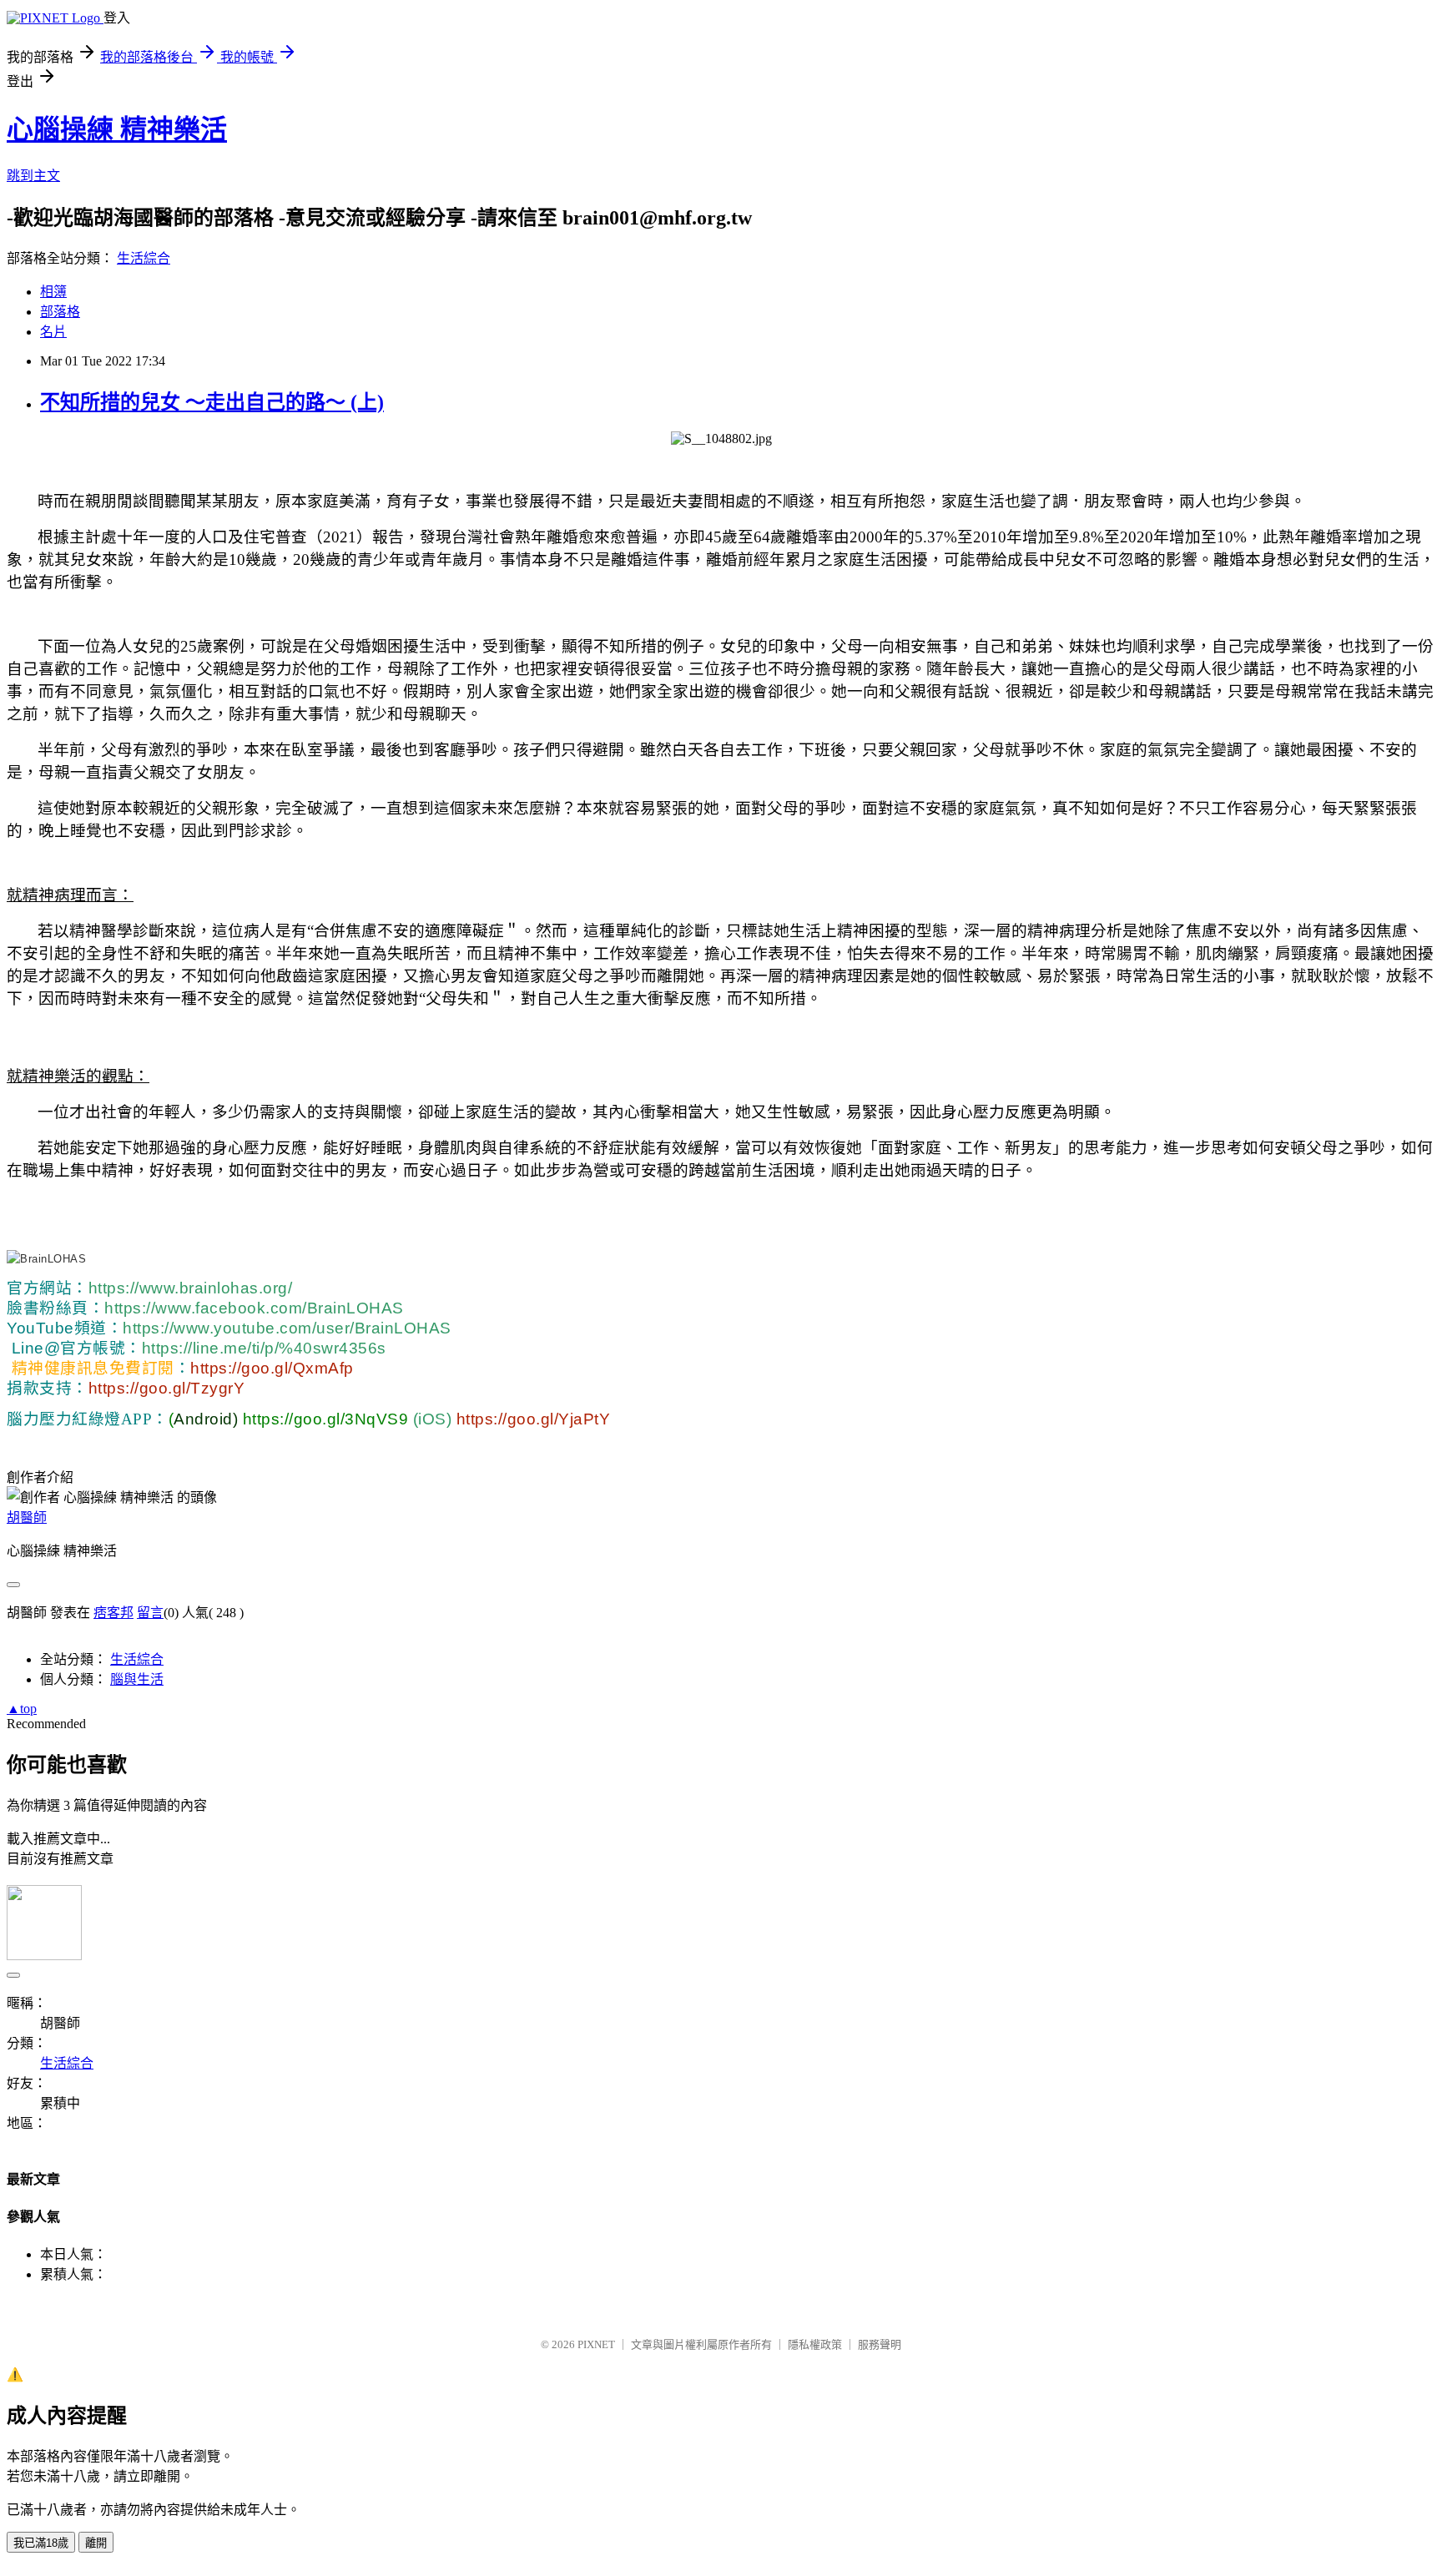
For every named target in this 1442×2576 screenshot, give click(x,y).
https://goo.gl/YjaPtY (531, 1419)
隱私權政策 (815, 2344)
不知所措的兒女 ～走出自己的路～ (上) (212, 402)
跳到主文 (33, 176)
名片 (53, 332)
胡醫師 (27, 1517)
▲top (22, 1709)
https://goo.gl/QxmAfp (272, 1368)
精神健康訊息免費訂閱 (93, 1368)
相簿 (53, 292)
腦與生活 (137, 1679)
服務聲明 (880, 2344)
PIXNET (596, 2344)
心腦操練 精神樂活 (117, 129)
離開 (96, 2543)
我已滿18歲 (41, 2543)
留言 (150, 1613)
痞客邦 (113, 1613)
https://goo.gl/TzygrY (167, 1388)
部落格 (60, 312)
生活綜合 (144, 258)
